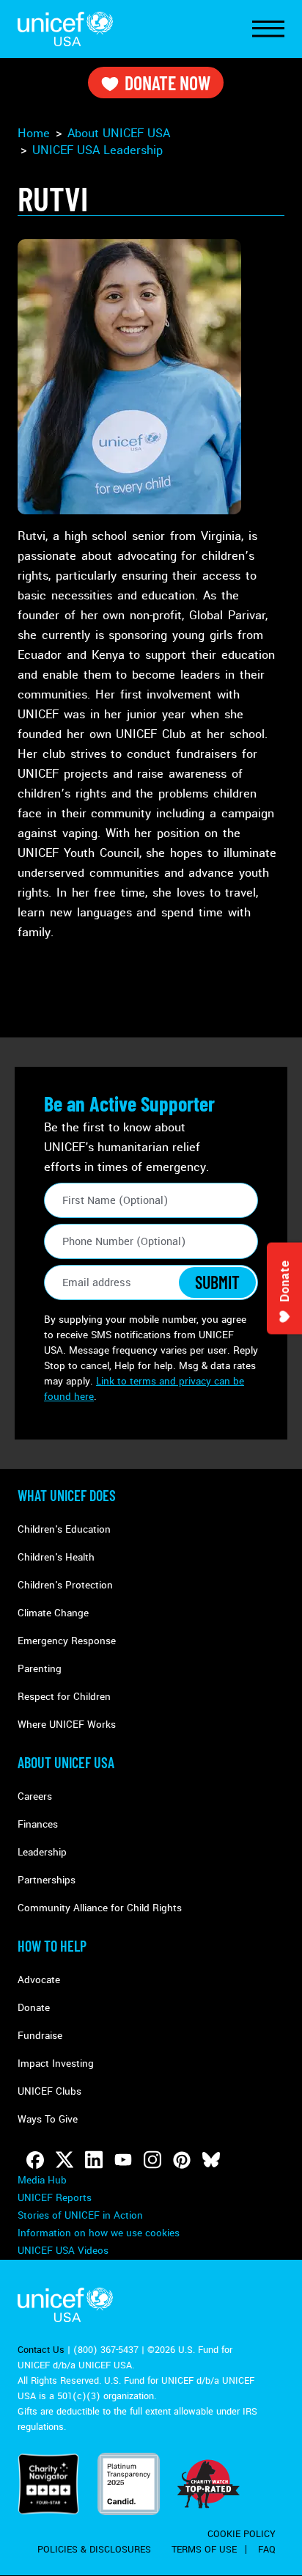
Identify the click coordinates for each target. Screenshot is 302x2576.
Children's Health (56, 1557)
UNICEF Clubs (49, 2091)
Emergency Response (67, 1641)
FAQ (267, 2550)
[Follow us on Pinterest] (182, 2160)
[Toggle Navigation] (268, 29)
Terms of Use (204, 2550)
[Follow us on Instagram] (152, 2160)
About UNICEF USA (66, 1762)
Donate (34, 2008)
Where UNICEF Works (67, 1725)
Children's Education (64, 1529)
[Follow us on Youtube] (123, 2160)
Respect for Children (64, 1697)
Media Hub (42, 2180)
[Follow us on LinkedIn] (94, 2160)
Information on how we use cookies (99, 2233)
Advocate (39, 1980)
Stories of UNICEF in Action (80, 2215)
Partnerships (47, 1880)
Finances (38, 1824)
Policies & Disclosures (94, 2550)
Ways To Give (48, 2119)
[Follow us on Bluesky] (211, 2160)
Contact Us (41, 2350)
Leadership (97, 150)
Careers (35, 1796)
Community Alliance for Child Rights (100, 1908)
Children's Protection (65, 1585)
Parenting (40, 1669)
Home (34, 133)
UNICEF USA (65, 29)
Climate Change (53, 1613)
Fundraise (40, 2036)
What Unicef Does (67, 1495)
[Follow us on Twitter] (65, 2160)
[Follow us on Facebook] (35, 2160)
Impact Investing (56, 2064)
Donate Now (167, 83)
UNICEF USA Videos (63, 2251)
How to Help (52, 1946)
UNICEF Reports (55, 2198)
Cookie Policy (242, 2534)
